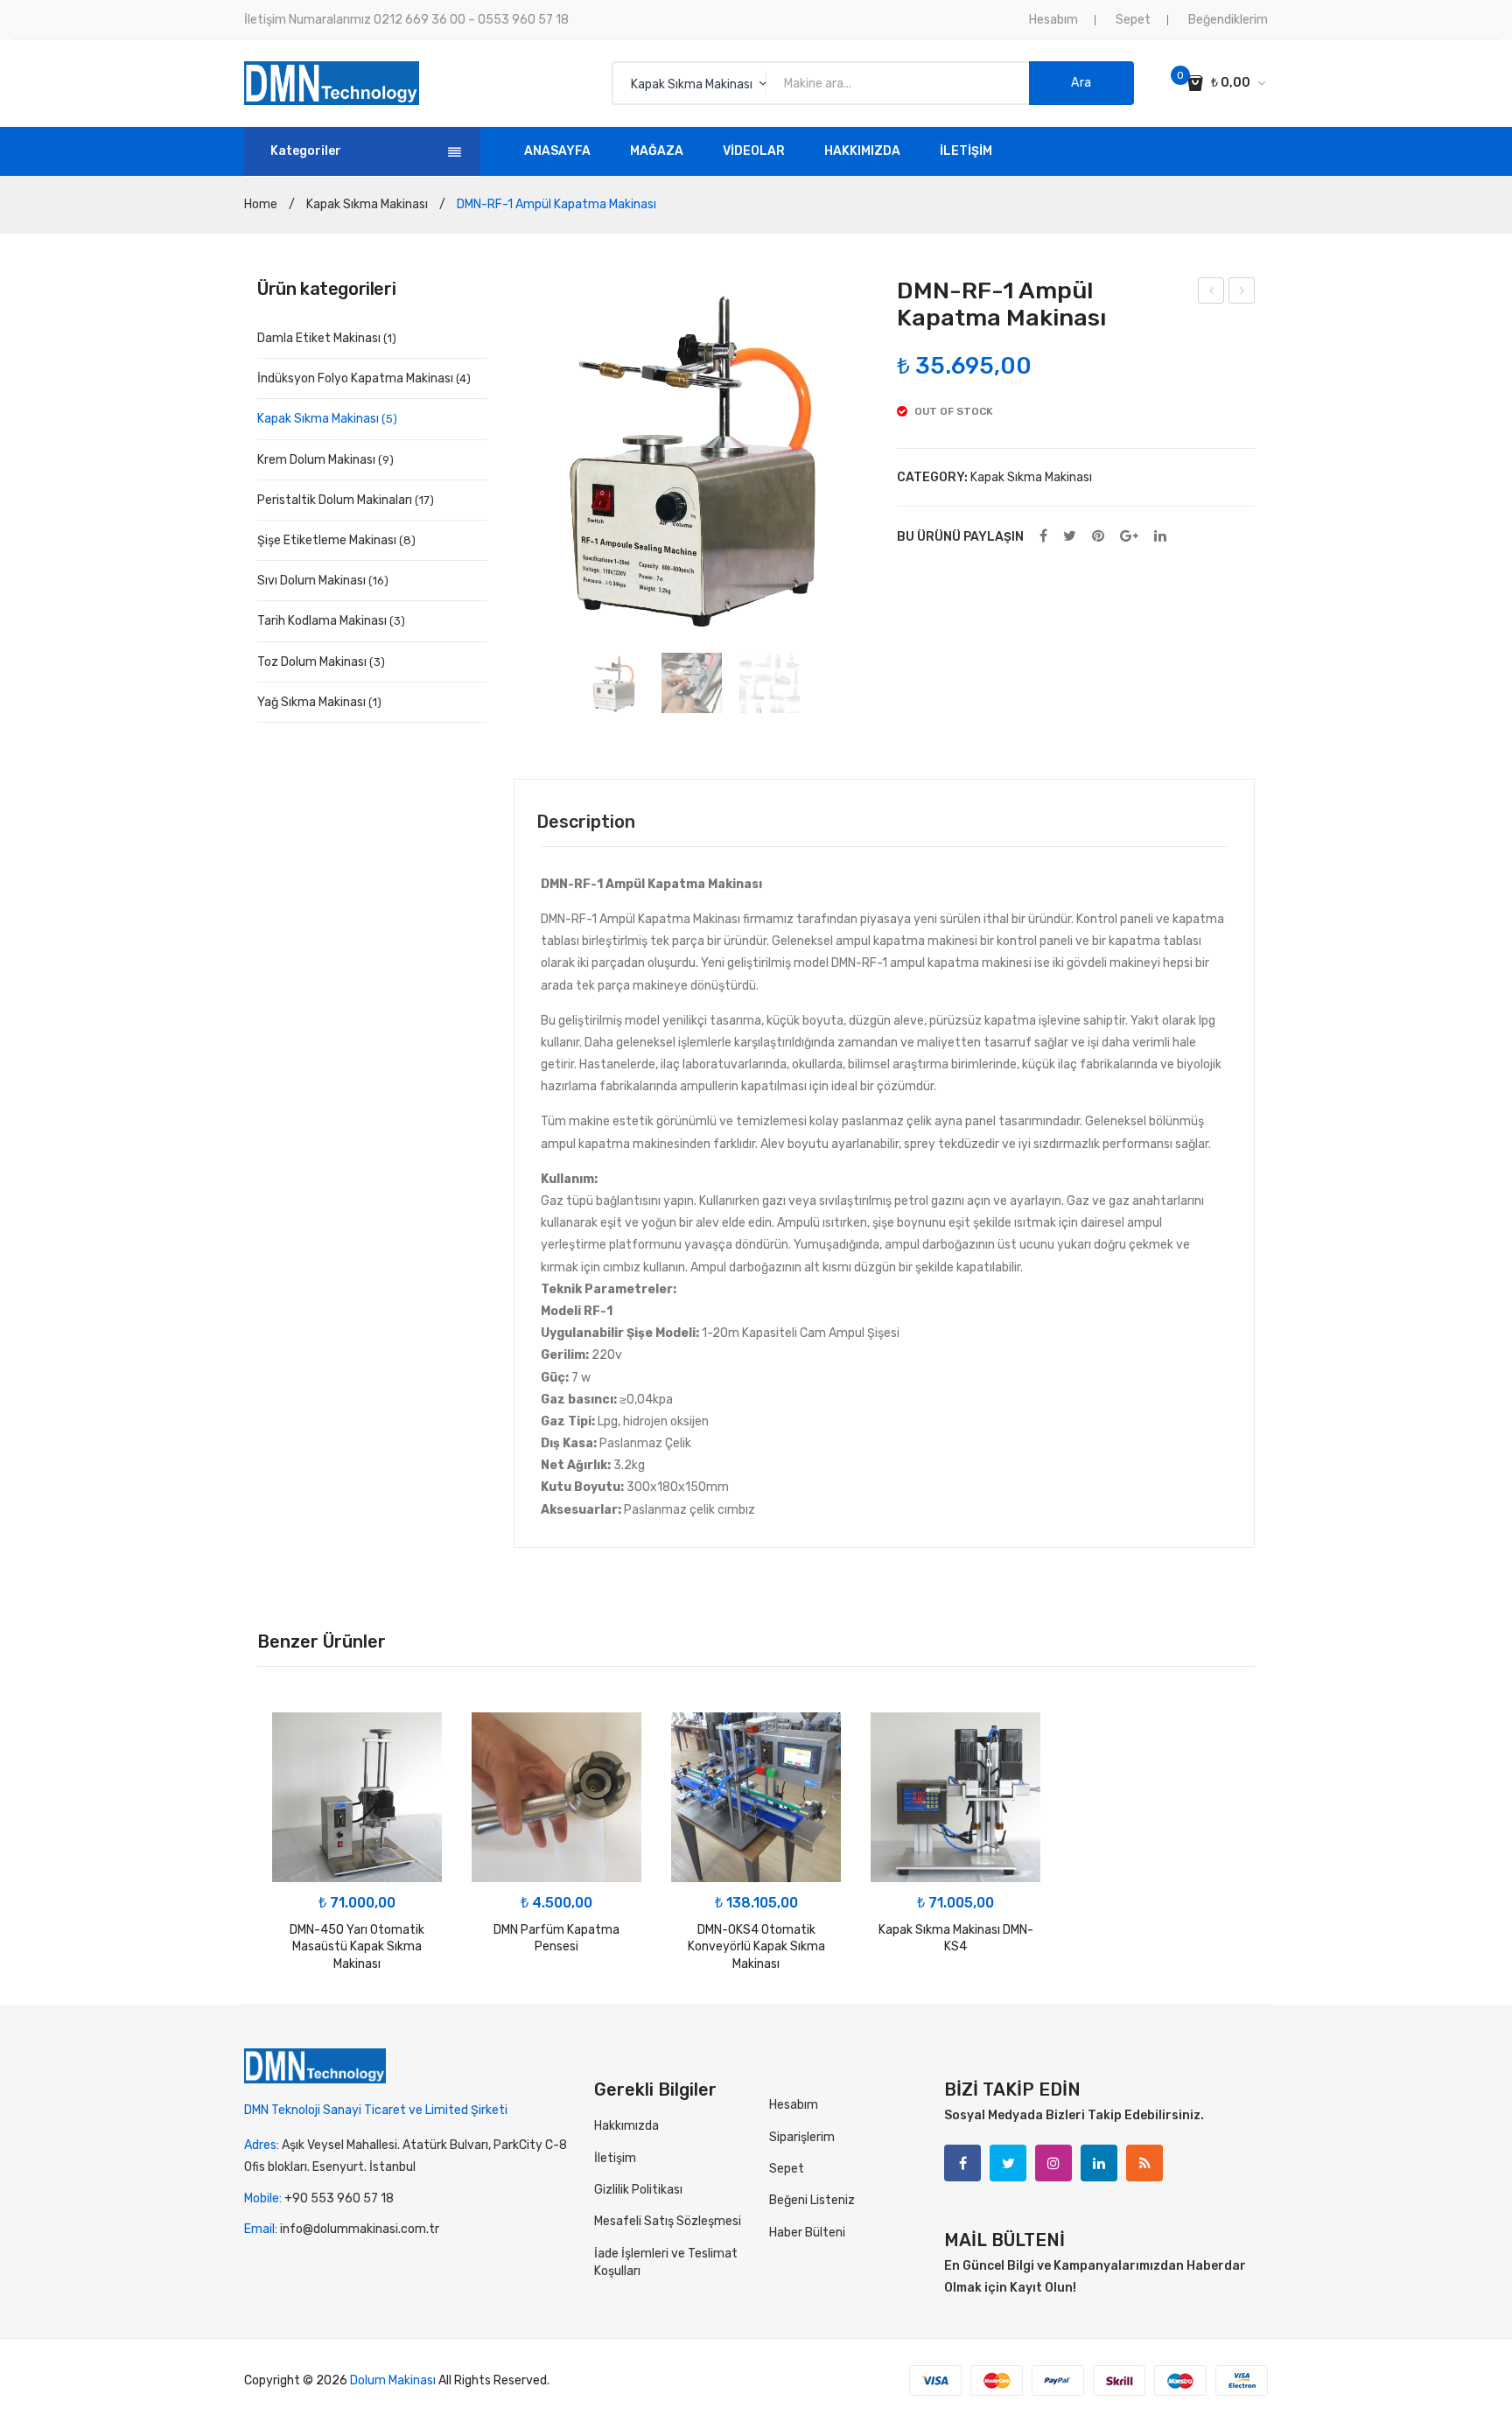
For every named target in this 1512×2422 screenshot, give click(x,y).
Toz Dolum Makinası (312, 662)
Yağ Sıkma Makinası (311, 702)
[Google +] (1129, 537)
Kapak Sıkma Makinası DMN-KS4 (956, 1939)
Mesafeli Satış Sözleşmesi (668, 2221)
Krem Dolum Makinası (316, 460)
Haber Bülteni (807, 2233)
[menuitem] (557, 151)
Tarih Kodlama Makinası (322, 621)
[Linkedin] (1099, 2163)
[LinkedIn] (1160, 537)
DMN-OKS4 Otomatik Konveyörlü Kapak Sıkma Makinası (756, 1947)
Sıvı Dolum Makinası (311, 581)
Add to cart (357, 1865)
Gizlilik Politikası (638, 2190)
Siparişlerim (802, 2137)
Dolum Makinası (393, 2380)
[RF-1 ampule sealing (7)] (614, 683)
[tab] (586, 822)
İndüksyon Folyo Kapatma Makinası (355, 378)
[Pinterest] (1098, 537)
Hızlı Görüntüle (295, 1735)
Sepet (1133, 20)
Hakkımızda (626, 2126)
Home (261, 204)
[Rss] (1144, 2163)
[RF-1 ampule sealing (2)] (692, 683)
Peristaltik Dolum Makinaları (335, 500)
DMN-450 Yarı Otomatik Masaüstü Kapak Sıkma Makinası (357, 1947)
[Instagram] (1053, 2163)
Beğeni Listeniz (812, 2200)
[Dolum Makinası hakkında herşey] (332, 83)
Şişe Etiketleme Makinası (327, 540)
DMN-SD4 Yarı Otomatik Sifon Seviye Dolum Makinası (1211, 293)
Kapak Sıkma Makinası (367, 204)
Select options (557, 1865)
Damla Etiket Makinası (319, 338)
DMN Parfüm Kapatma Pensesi (556, 1939)
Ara (1081, 83)
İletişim (615, 2158)
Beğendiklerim (1228, 20)
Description (586, 822)
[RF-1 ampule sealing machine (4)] (770, 683)
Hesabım (1053, 20)
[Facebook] (1043, 537)
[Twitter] (1070, 537)
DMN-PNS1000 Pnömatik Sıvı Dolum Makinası (1242, 293)
